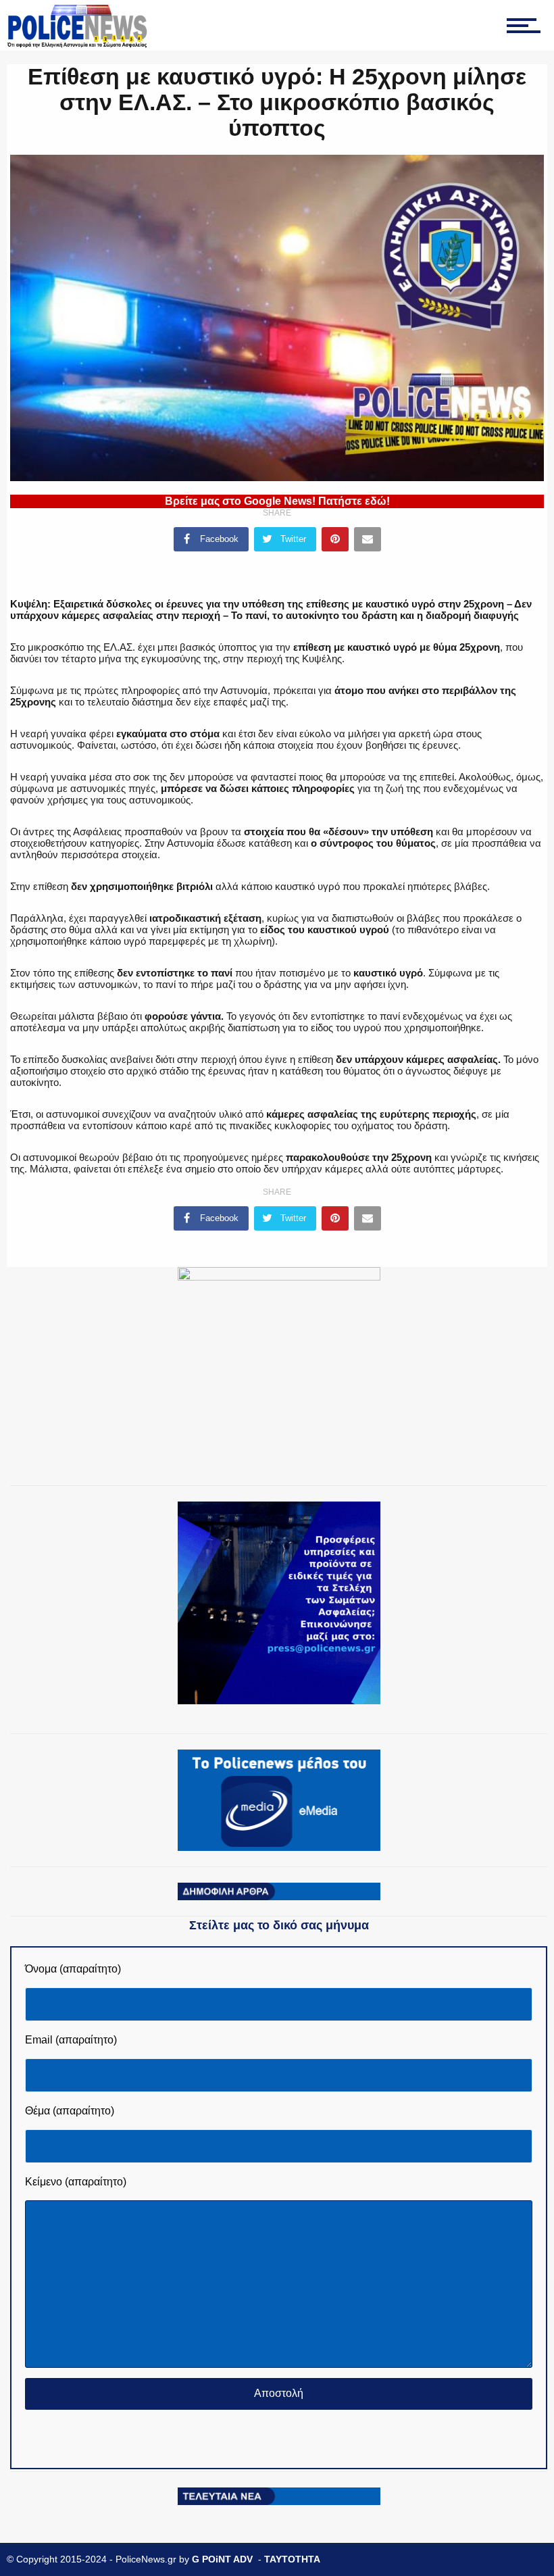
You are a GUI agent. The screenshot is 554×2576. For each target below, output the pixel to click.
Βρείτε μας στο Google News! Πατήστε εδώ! (277, 501)
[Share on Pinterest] (335, 539)
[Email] (368, 539)
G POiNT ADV (222, 2559)
